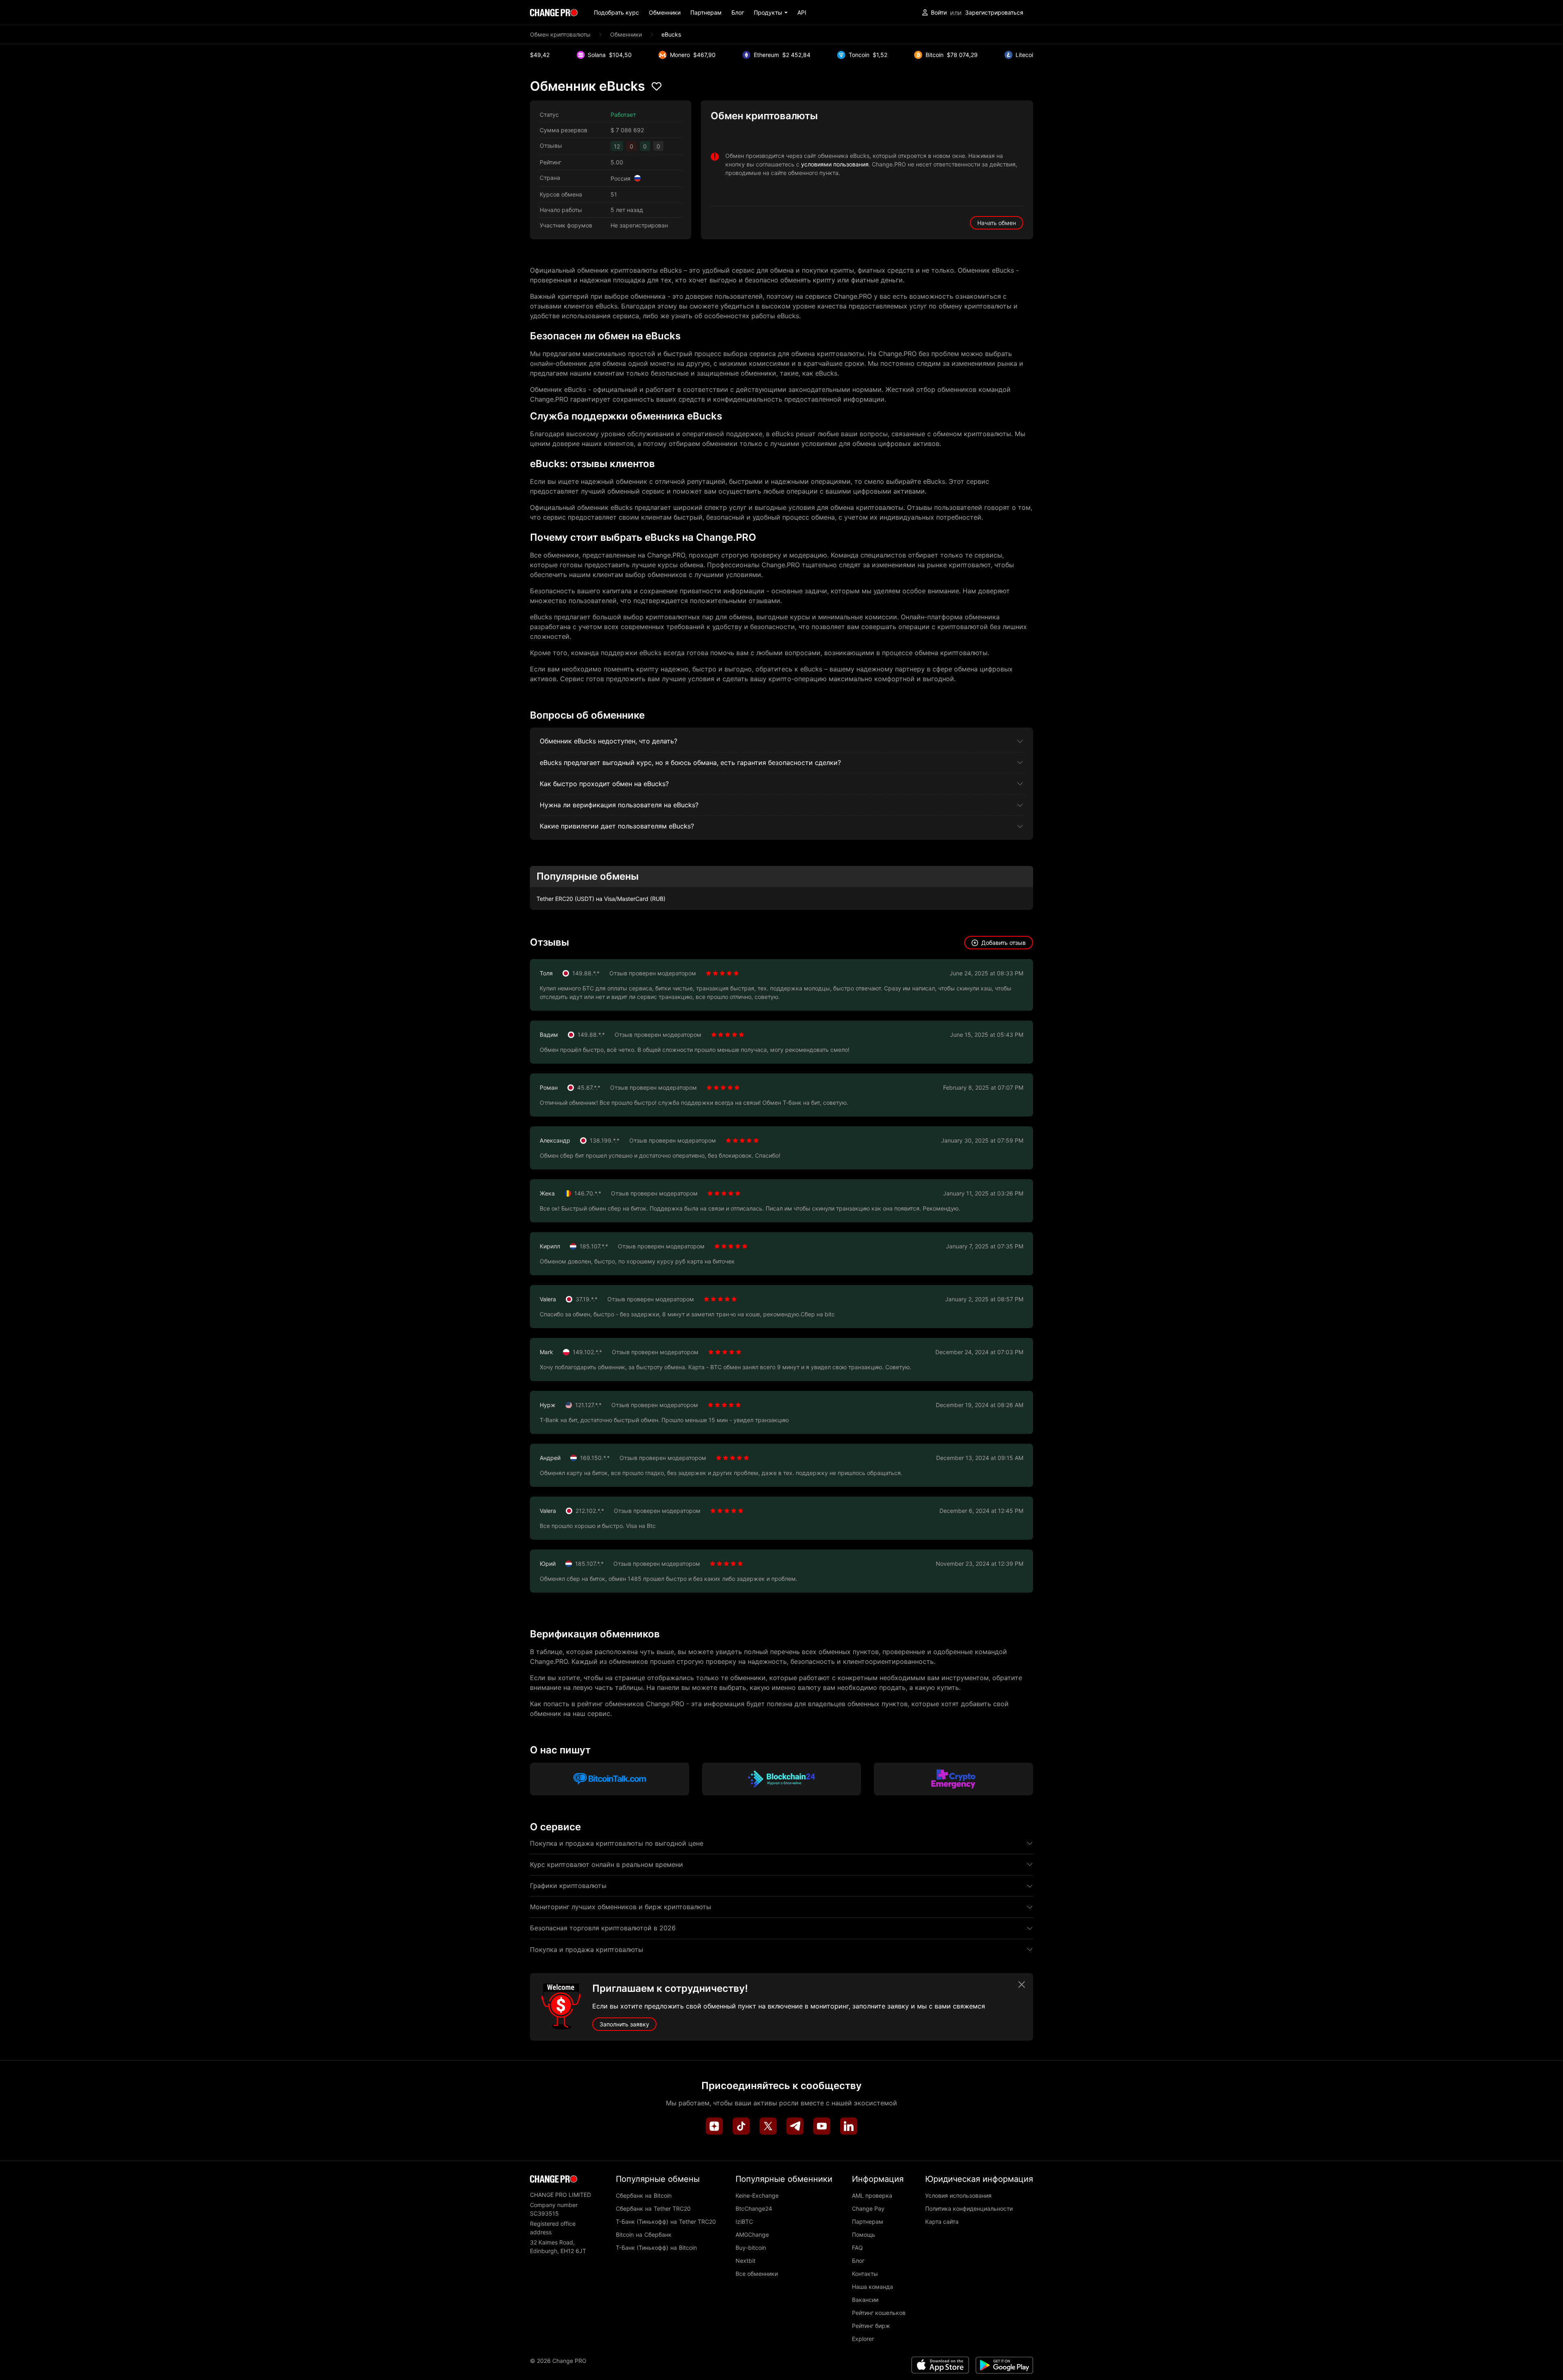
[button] (771, 12)
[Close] (1022, 1984)
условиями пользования (835, 164)
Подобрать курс (616, 12)
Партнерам (706, 12)
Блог (738, 12)
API (802, 12)
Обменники (665, 12)
